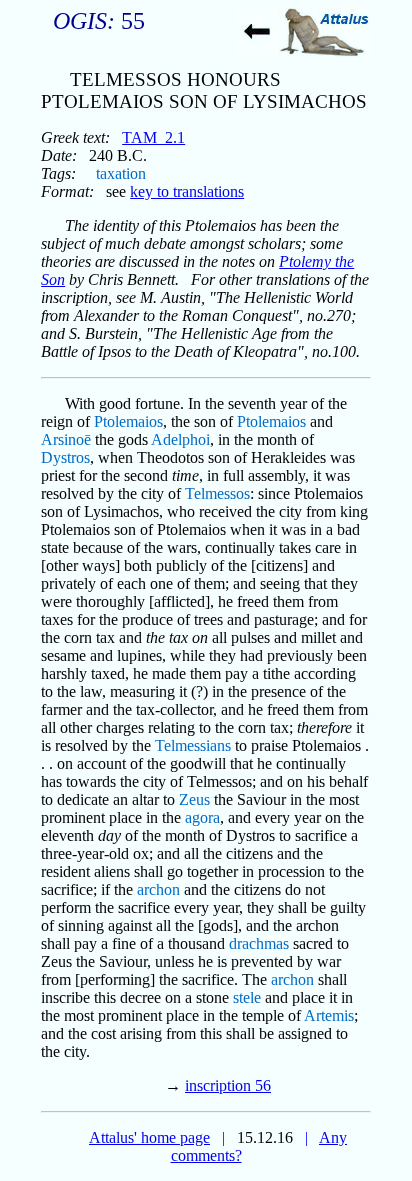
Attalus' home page (149, 1137)
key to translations (187, 191)
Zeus (194, 799)
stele (247, 997)
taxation (121, 173)
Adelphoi (180, 439)
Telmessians (193, 745)
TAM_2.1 (153, 137)
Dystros (65, 457)
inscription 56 (228, 1085)
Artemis (329, 1015)
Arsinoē (66, 439)
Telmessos (217, 493)
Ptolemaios (128, 421)
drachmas (259, 943)
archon (158, 889)
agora (202, 817)
